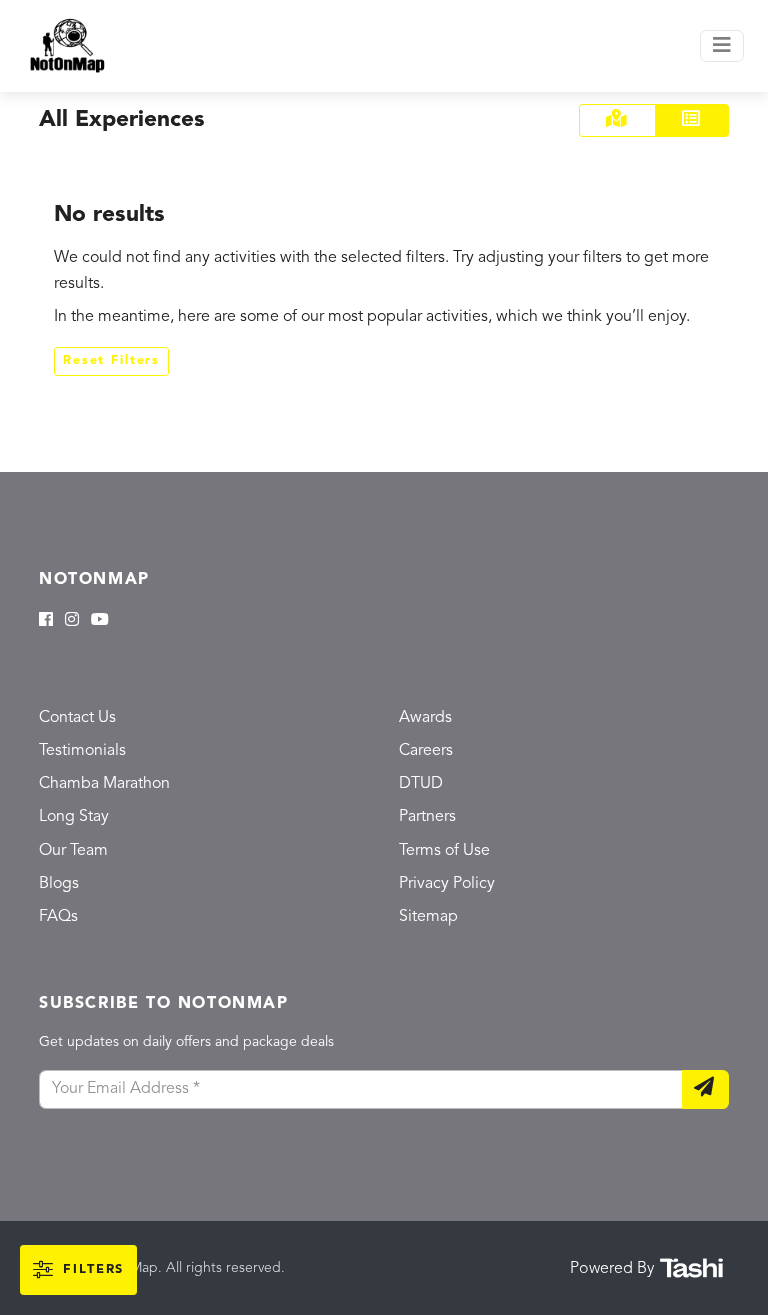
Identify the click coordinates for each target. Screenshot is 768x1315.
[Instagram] (72, 621)
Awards (425, 718)
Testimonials (82, 751)
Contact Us (77, 718)
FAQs (58, 917)
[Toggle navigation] (722, 46)
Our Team (73, 851)
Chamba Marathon (104, 784)
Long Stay (74, 817)
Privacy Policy (447, 884)
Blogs (59, 884)
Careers (426, 751)
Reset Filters (111, 361)
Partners (427, 817)
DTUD (421, 784)
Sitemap (428, 917)
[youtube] (100, 621)
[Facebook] (46, 621)
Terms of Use (444, 851)
